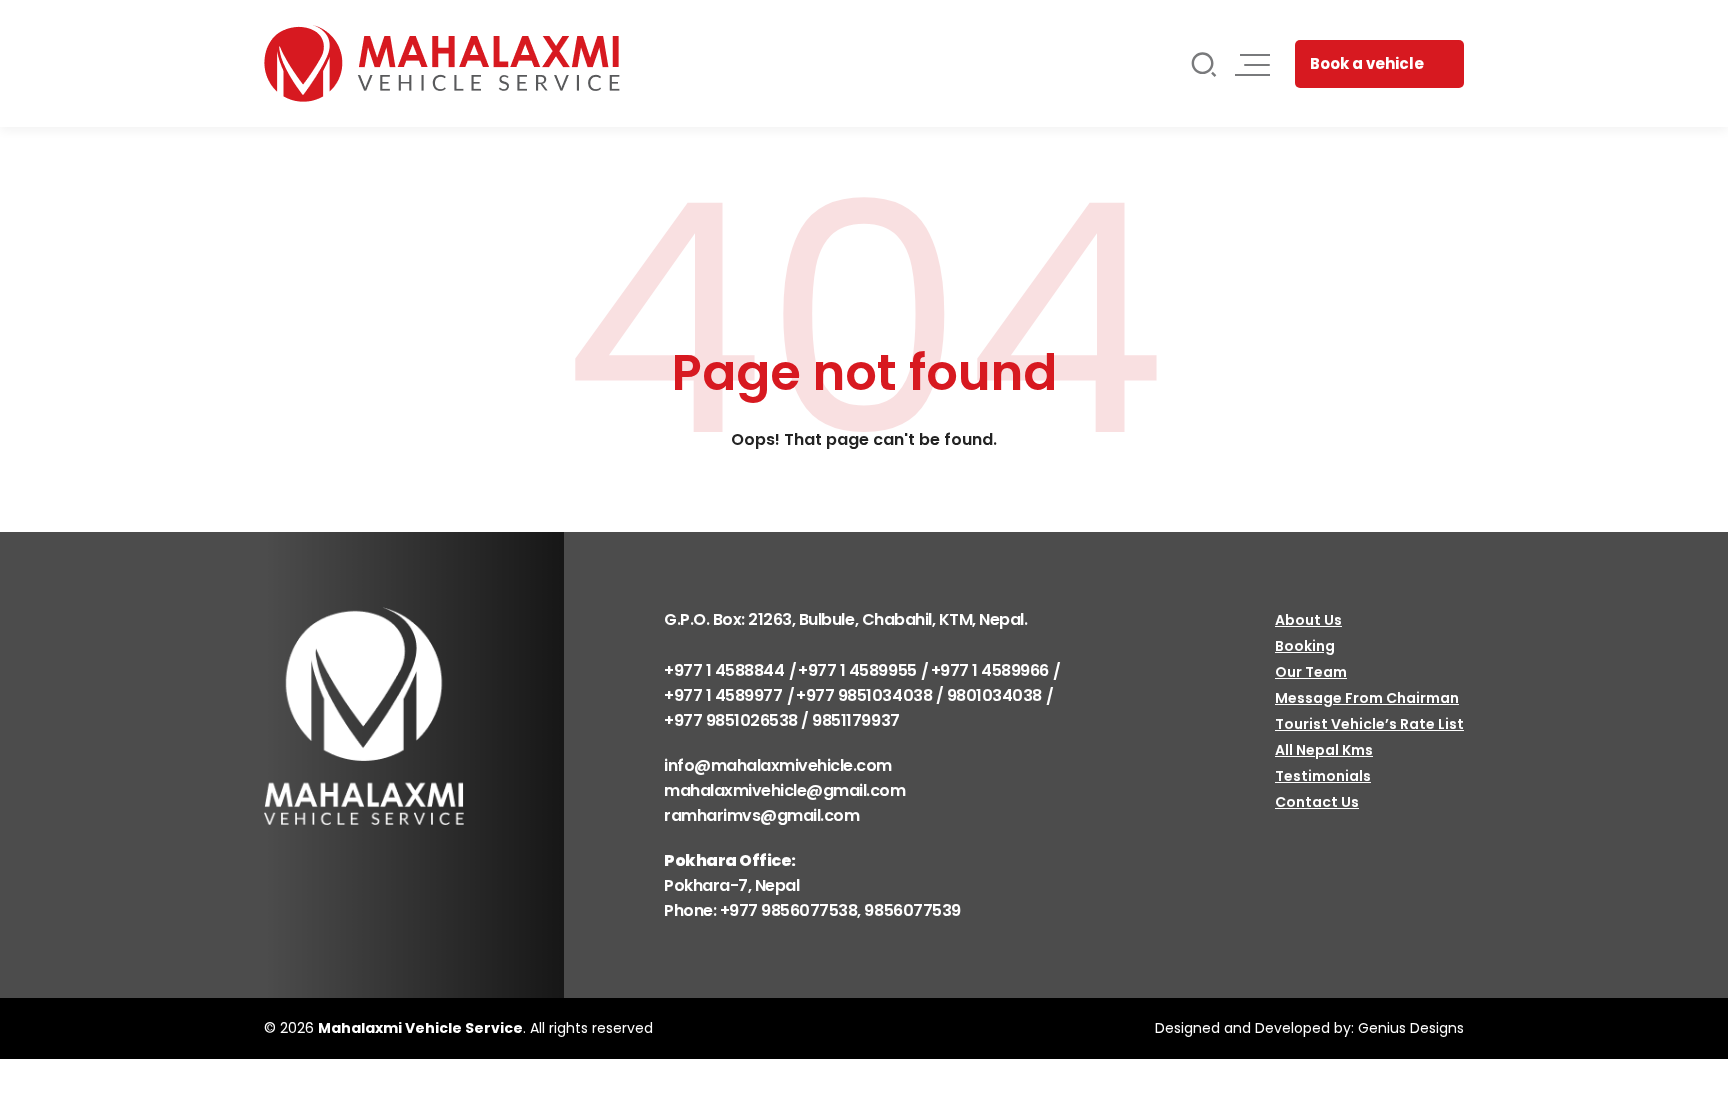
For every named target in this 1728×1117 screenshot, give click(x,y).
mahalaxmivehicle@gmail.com (785, 790)
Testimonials (1323, 776)
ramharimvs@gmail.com (761, 815)
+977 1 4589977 (723, 695)
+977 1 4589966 (990, 670)
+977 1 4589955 (857, 670)
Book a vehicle (1367, 63)
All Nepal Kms (1324, 750)
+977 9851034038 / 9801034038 (919, 695)
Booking (1305, 646)
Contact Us (1317, 802)
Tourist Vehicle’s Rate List (1369, 724)
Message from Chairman (1367, 698)
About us (1308, 620)
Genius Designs (1411, 1028)
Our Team (1311, 672)
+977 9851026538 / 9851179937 (782, 720)
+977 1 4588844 (724, 670)
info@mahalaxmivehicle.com (778, 765)
